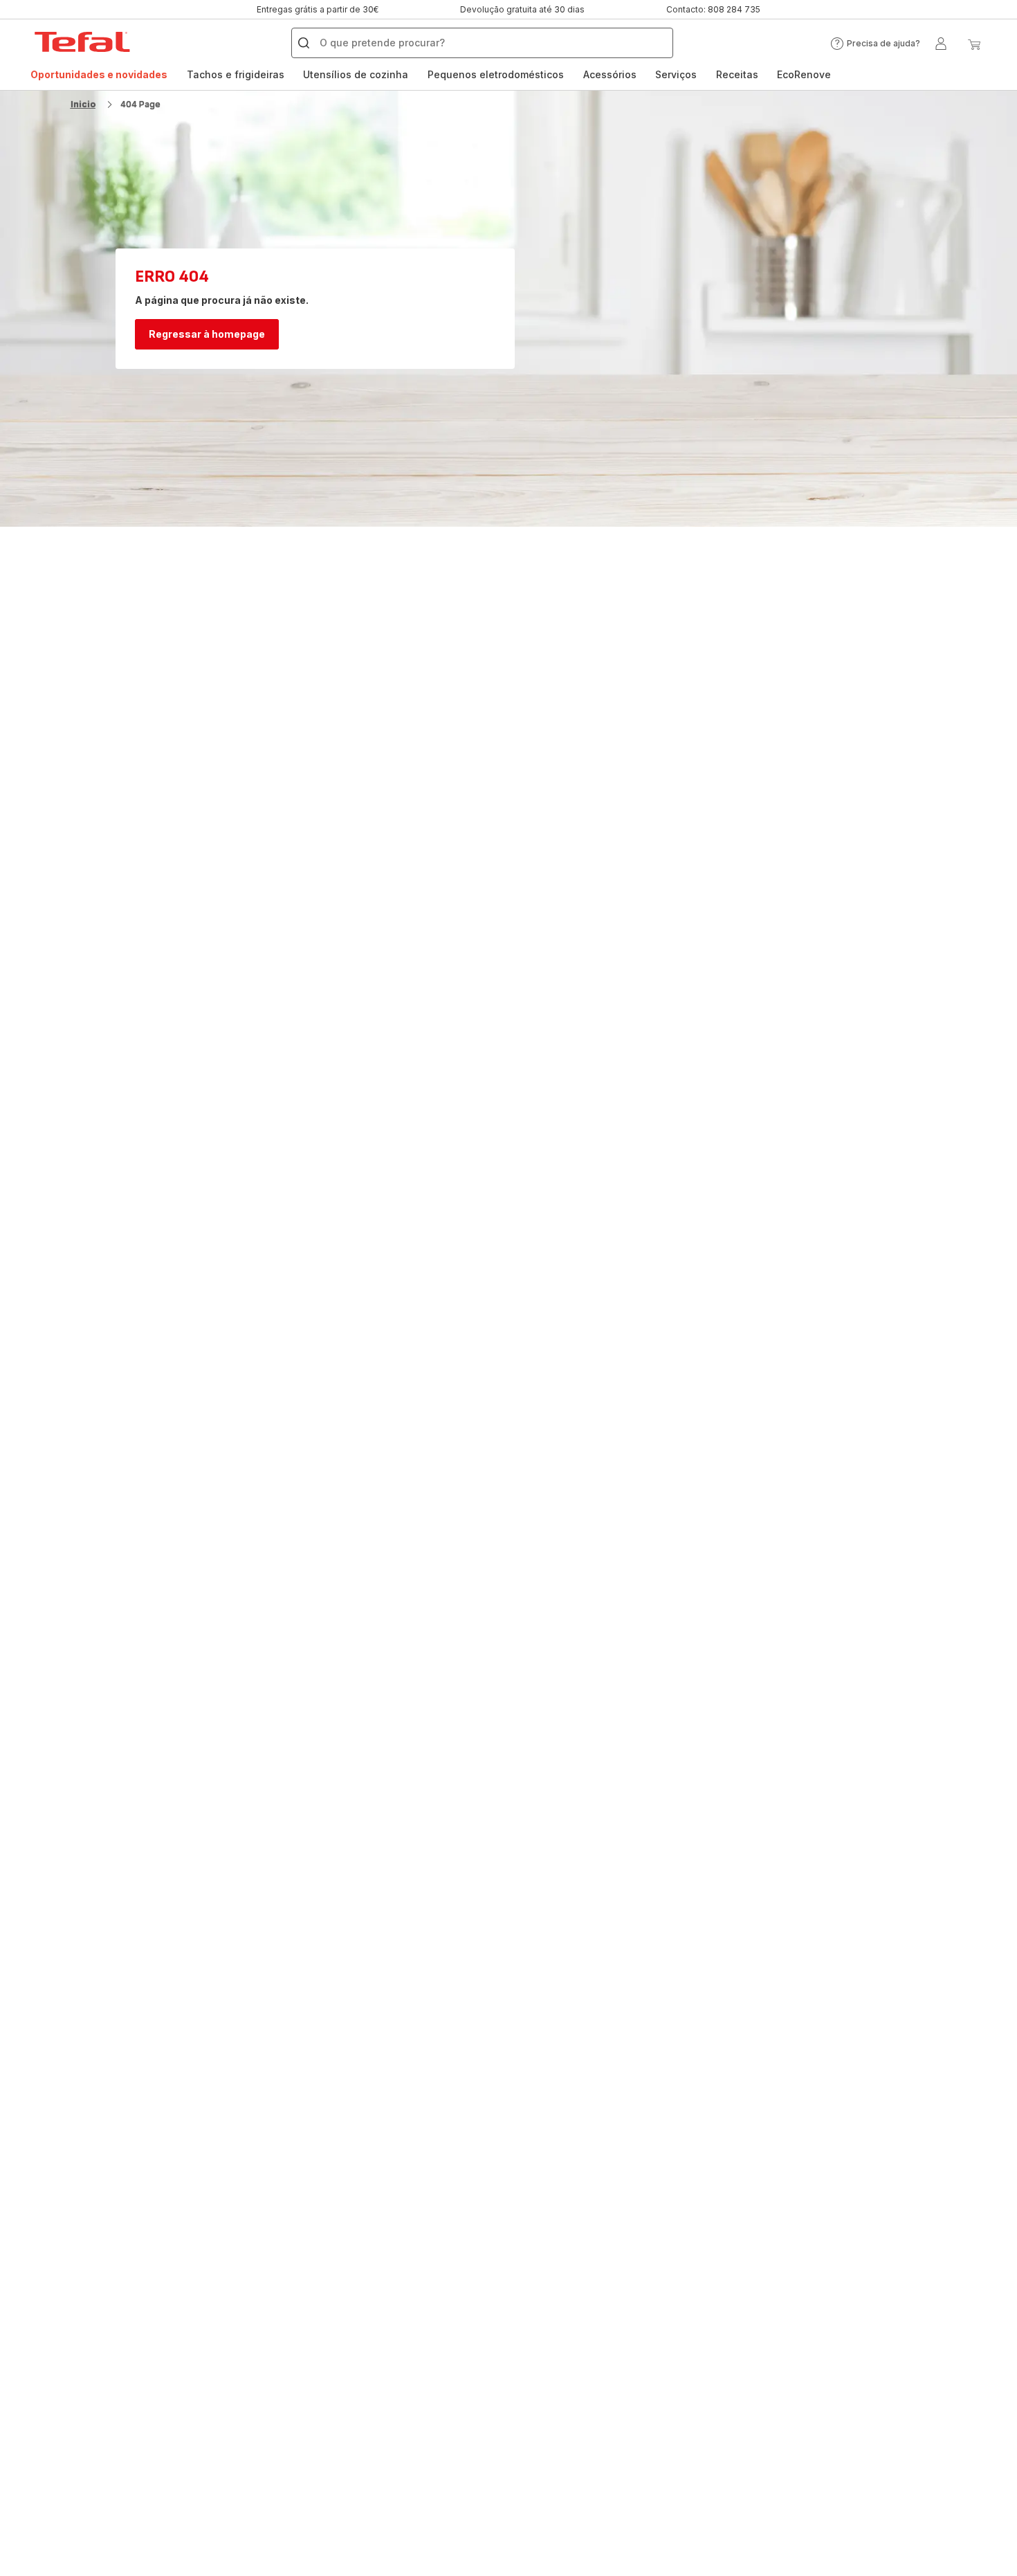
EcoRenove (804, 74)
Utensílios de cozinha (356, 74)
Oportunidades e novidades (99, 74)
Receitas (737, 74)
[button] (875, 44)
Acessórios (610, 74)
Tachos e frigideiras (236, 74)
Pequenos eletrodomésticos (496, 74)
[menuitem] (99, 75)
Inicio (83, 104)
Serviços (676, 74)
